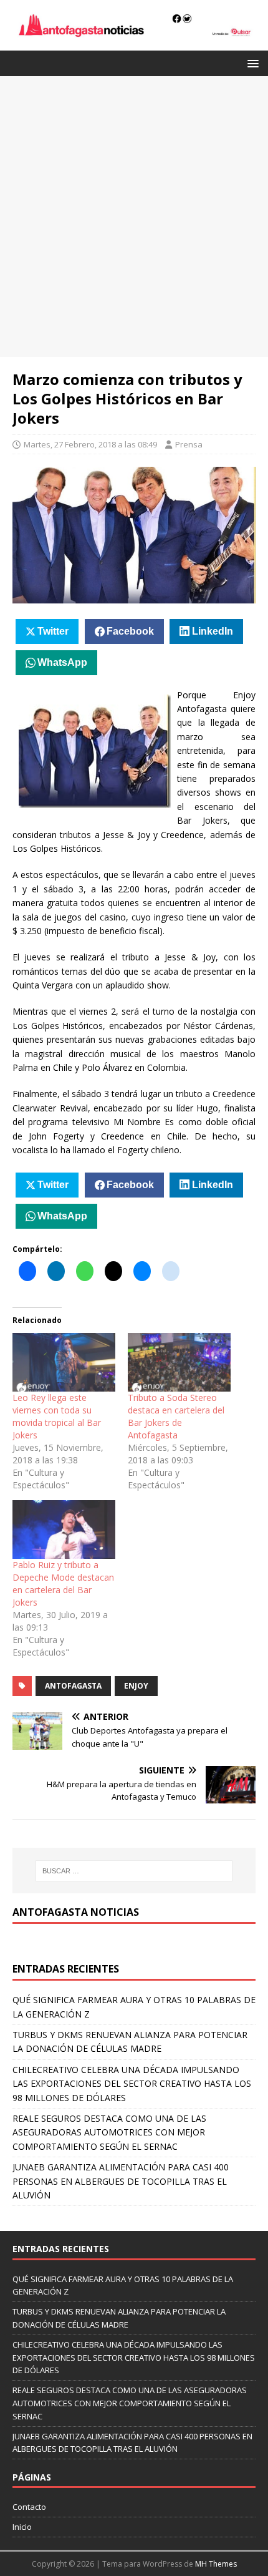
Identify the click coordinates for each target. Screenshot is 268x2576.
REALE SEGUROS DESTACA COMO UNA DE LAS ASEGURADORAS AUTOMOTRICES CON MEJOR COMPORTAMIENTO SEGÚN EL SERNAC (109, 2132)
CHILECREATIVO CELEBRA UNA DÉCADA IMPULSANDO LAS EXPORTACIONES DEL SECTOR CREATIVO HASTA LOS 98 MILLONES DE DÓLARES (132, 2084)
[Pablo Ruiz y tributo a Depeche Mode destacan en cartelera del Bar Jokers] (64, 1529)
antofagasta (73, 1686)
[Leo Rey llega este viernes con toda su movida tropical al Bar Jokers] (64, 1362)
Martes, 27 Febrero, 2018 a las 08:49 (90, 444)
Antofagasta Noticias (76, 1912)
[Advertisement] (134, 217)
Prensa (189, 444)
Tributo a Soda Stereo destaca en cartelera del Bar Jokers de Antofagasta (176, 1416)
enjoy (136, 1686)
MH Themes (216, 2564)
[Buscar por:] (134, 1871)
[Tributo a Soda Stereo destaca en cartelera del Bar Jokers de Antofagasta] (179, 1362)
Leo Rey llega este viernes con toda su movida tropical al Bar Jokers (57, 1416)
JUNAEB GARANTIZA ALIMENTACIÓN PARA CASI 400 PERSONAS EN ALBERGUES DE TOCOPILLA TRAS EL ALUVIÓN (121, 2181)
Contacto (29, 2507)
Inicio (22, 2527)
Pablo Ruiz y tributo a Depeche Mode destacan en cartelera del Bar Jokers (63, 1583)
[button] (251, 63)
